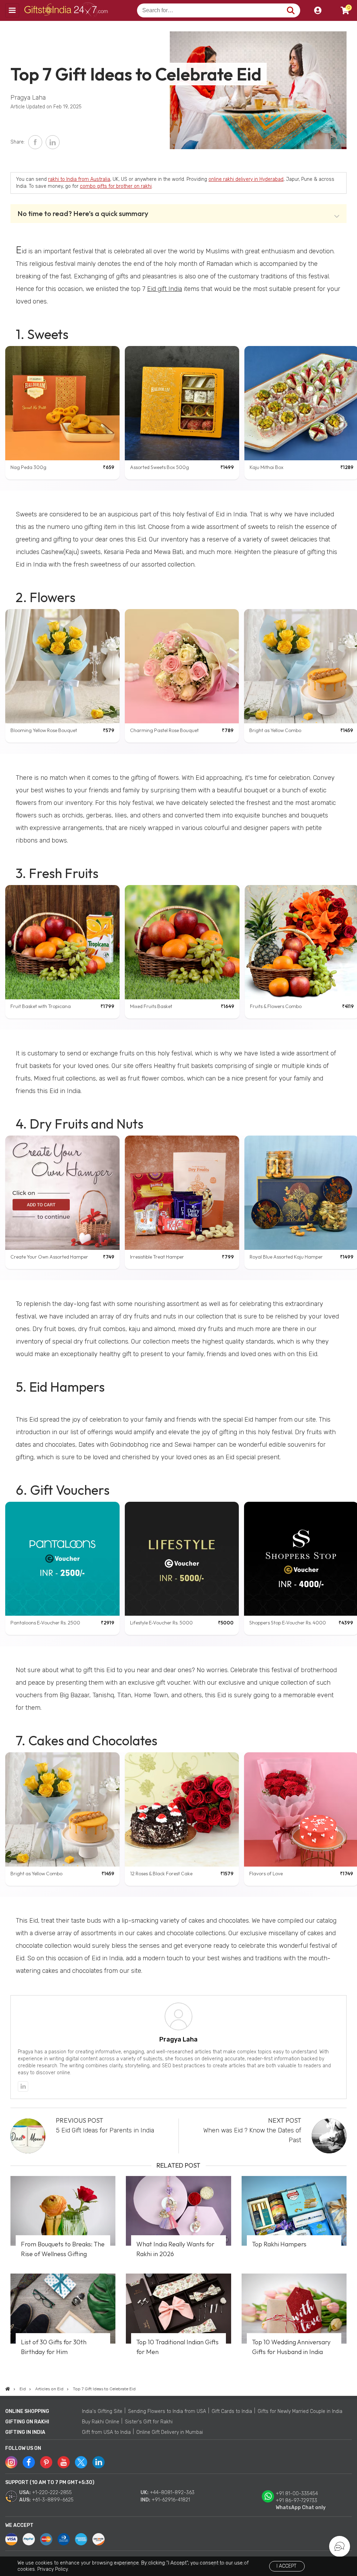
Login (318, 10)
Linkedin (98, 2462)
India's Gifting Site (102, 2411)
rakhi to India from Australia (79, 179)
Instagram (11, 2462)
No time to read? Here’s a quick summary (83, 213)
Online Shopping (27, 2411)
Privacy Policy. (53, 2569)
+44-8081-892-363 (172, 2493)
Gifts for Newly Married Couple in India (300, 2411)
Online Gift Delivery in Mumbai (170, 2432)
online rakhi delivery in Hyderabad (246, 179)
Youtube (64, 2462)
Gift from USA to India (106, 2432)
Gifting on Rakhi (27, 2422)
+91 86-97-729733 (297, 2501)
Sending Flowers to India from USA (167, 2411)
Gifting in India (25, 2432)
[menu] (12, 10)
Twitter (81, 2462)
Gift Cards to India (232, 2411)
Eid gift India (165, 289)
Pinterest (46, 2462)
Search (291, 10)
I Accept (286, 2566)
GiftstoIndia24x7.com (67, 10)
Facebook (35, 142)
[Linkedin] (23, 2086)
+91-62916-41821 (171, 2500)
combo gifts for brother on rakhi (116, 186)
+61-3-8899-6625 (53, 2500)
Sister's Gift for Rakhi (149, 2422)
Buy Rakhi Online (101, 2422)
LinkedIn (53, 142)
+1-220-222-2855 (52, 2493)
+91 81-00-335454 (297, 2494)
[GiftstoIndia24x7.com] (8, 2389)
